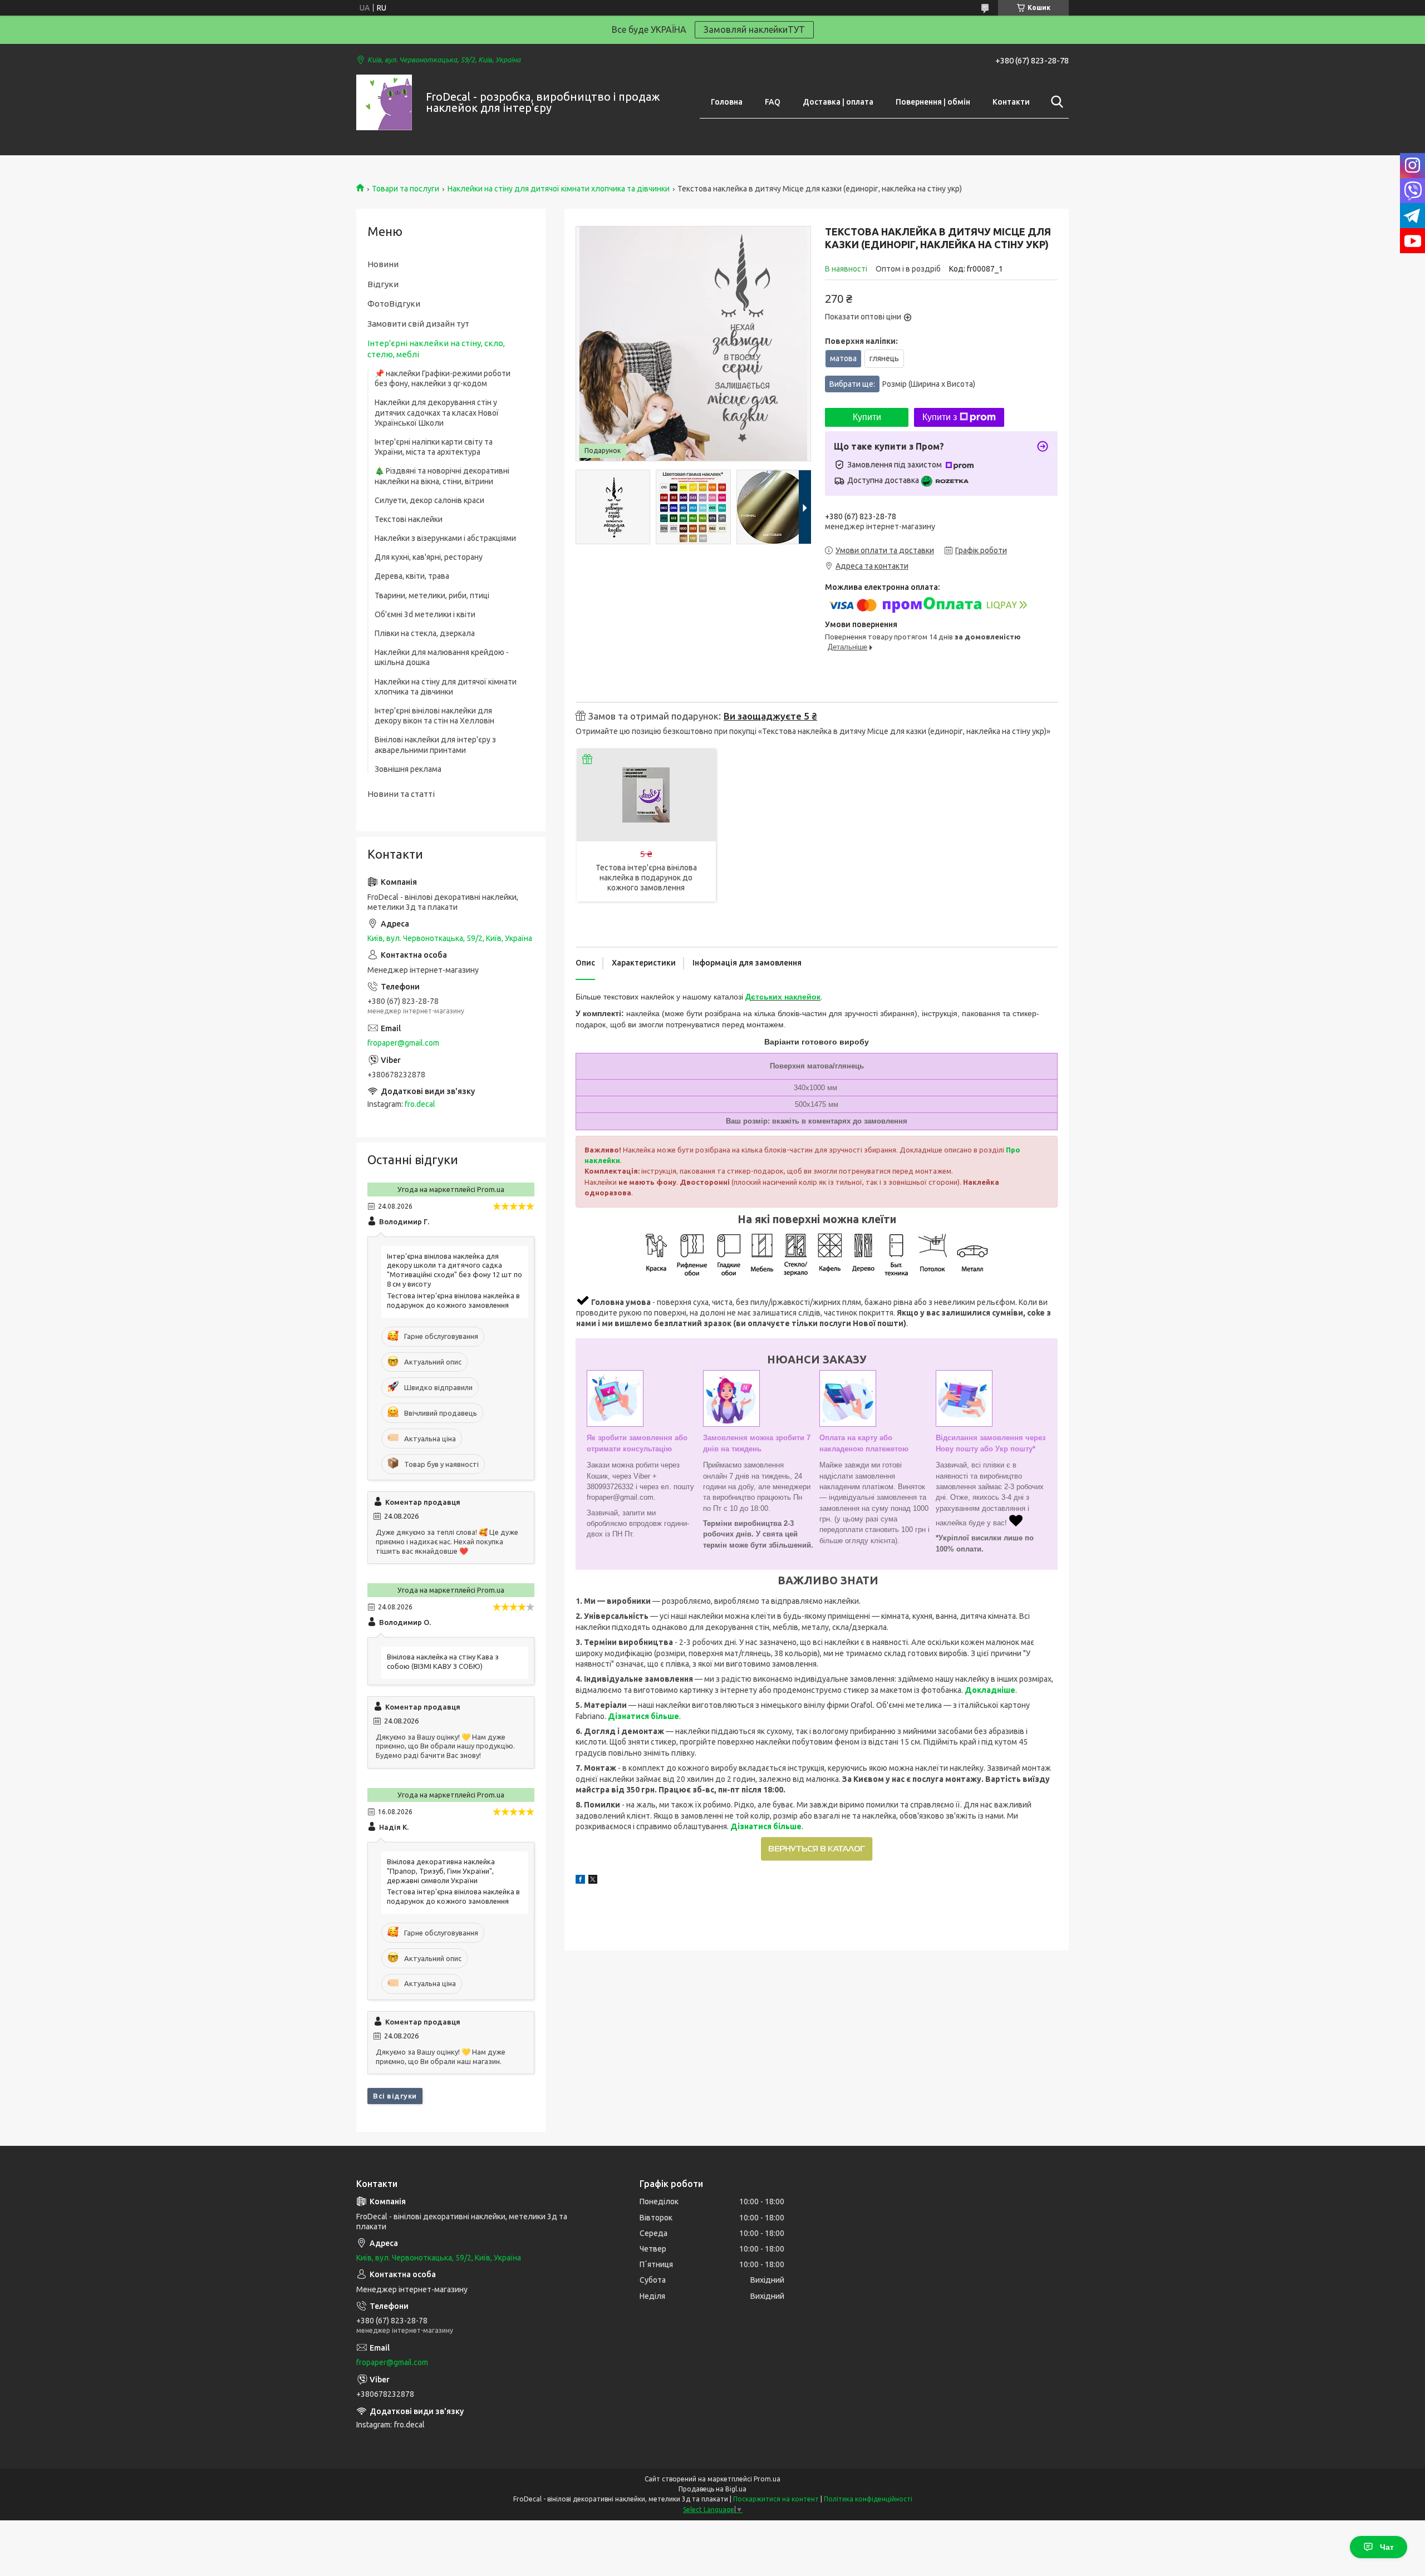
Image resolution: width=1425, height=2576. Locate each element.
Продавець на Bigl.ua (712, 2489)
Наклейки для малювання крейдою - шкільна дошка (442, 657)
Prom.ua (767, 2479)
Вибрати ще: (902, 384)
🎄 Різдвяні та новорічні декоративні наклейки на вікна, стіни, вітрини (442, 476)
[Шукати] (1055, 102)
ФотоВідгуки (394, 304)
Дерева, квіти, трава (412, 576)
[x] (593, 1881)
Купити (867, 417)
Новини (383, 264)
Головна (727, 102)
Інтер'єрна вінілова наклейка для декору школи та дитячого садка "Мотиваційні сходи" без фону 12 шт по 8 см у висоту (454, 1270)
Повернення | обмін (933, 102)
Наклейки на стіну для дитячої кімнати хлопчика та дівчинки (559, 189)
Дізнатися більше (643, 1716)
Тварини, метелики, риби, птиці (432, 595)
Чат (1387, 2547)
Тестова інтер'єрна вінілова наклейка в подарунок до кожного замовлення (646, 878)
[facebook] (580, 1881)
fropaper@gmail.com (403, 1043)
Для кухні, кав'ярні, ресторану (429, 557)
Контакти (1011, 102)
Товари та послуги (406, 189)
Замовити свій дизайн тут (418, 324)
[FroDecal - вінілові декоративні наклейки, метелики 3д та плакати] (384, 102)
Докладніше (990, 1690)
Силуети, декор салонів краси (429, 500)
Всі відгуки (395, 2096)
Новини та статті (401, 794)
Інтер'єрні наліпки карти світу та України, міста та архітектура (434, 447)
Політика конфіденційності (868, 2499)
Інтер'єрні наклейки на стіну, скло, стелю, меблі (436, 349)
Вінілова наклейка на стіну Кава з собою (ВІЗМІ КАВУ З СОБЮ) (443, 1661)
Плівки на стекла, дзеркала (425, 633)
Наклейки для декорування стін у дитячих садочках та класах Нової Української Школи (437, 412)
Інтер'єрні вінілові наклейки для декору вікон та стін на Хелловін (434, 716)
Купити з (940, 417)
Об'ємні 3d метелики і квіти (425, 614)
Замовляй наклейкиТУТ (754, 29)
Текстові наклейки (409, 519)
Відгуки (383, 284)
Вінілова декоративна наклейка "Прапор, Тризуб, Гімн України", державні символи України (441, 1871)
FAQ (773, 102)
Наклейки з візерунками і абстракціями (445, 538)
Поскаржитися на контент (776, 2499)
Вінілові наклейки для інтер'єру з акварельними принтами (435, 745)
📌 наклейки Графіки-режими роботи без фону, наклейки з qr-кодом (443, 378)
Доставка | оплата (838, 102)
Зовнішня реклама (408, 769)
